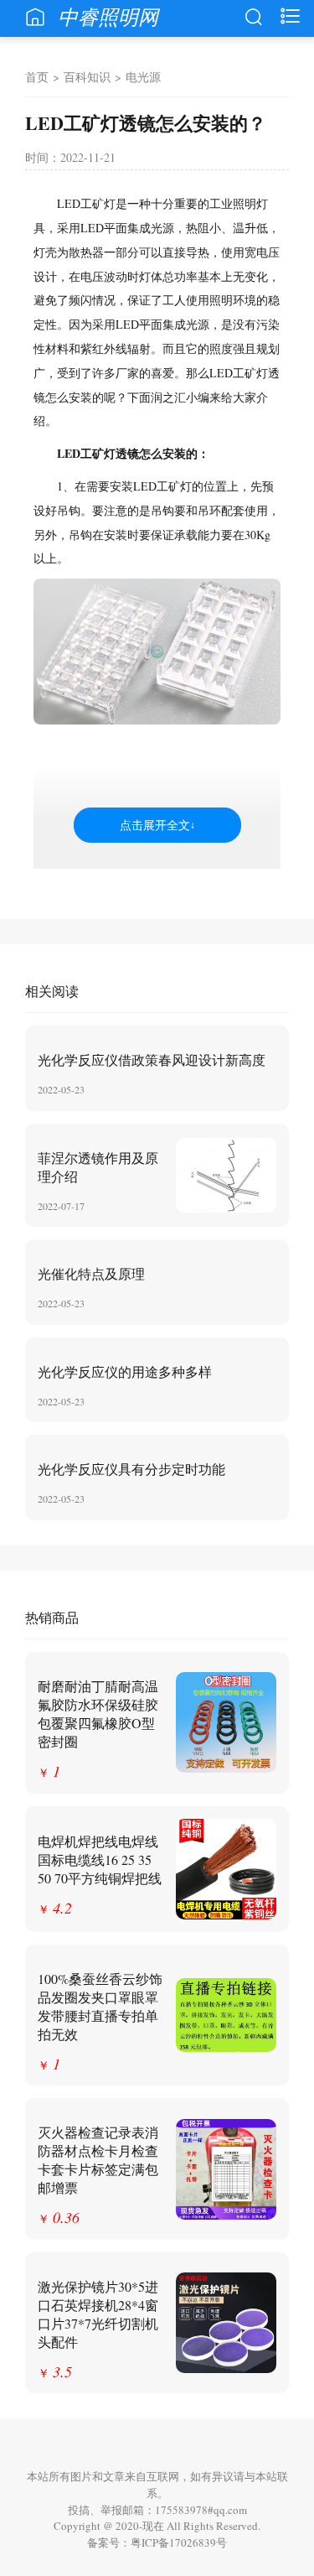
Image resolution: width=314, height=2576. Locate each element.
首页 (37, 77)
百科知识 (87, 77)
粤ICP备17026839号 (179, 2542)
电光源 (143, 77)
